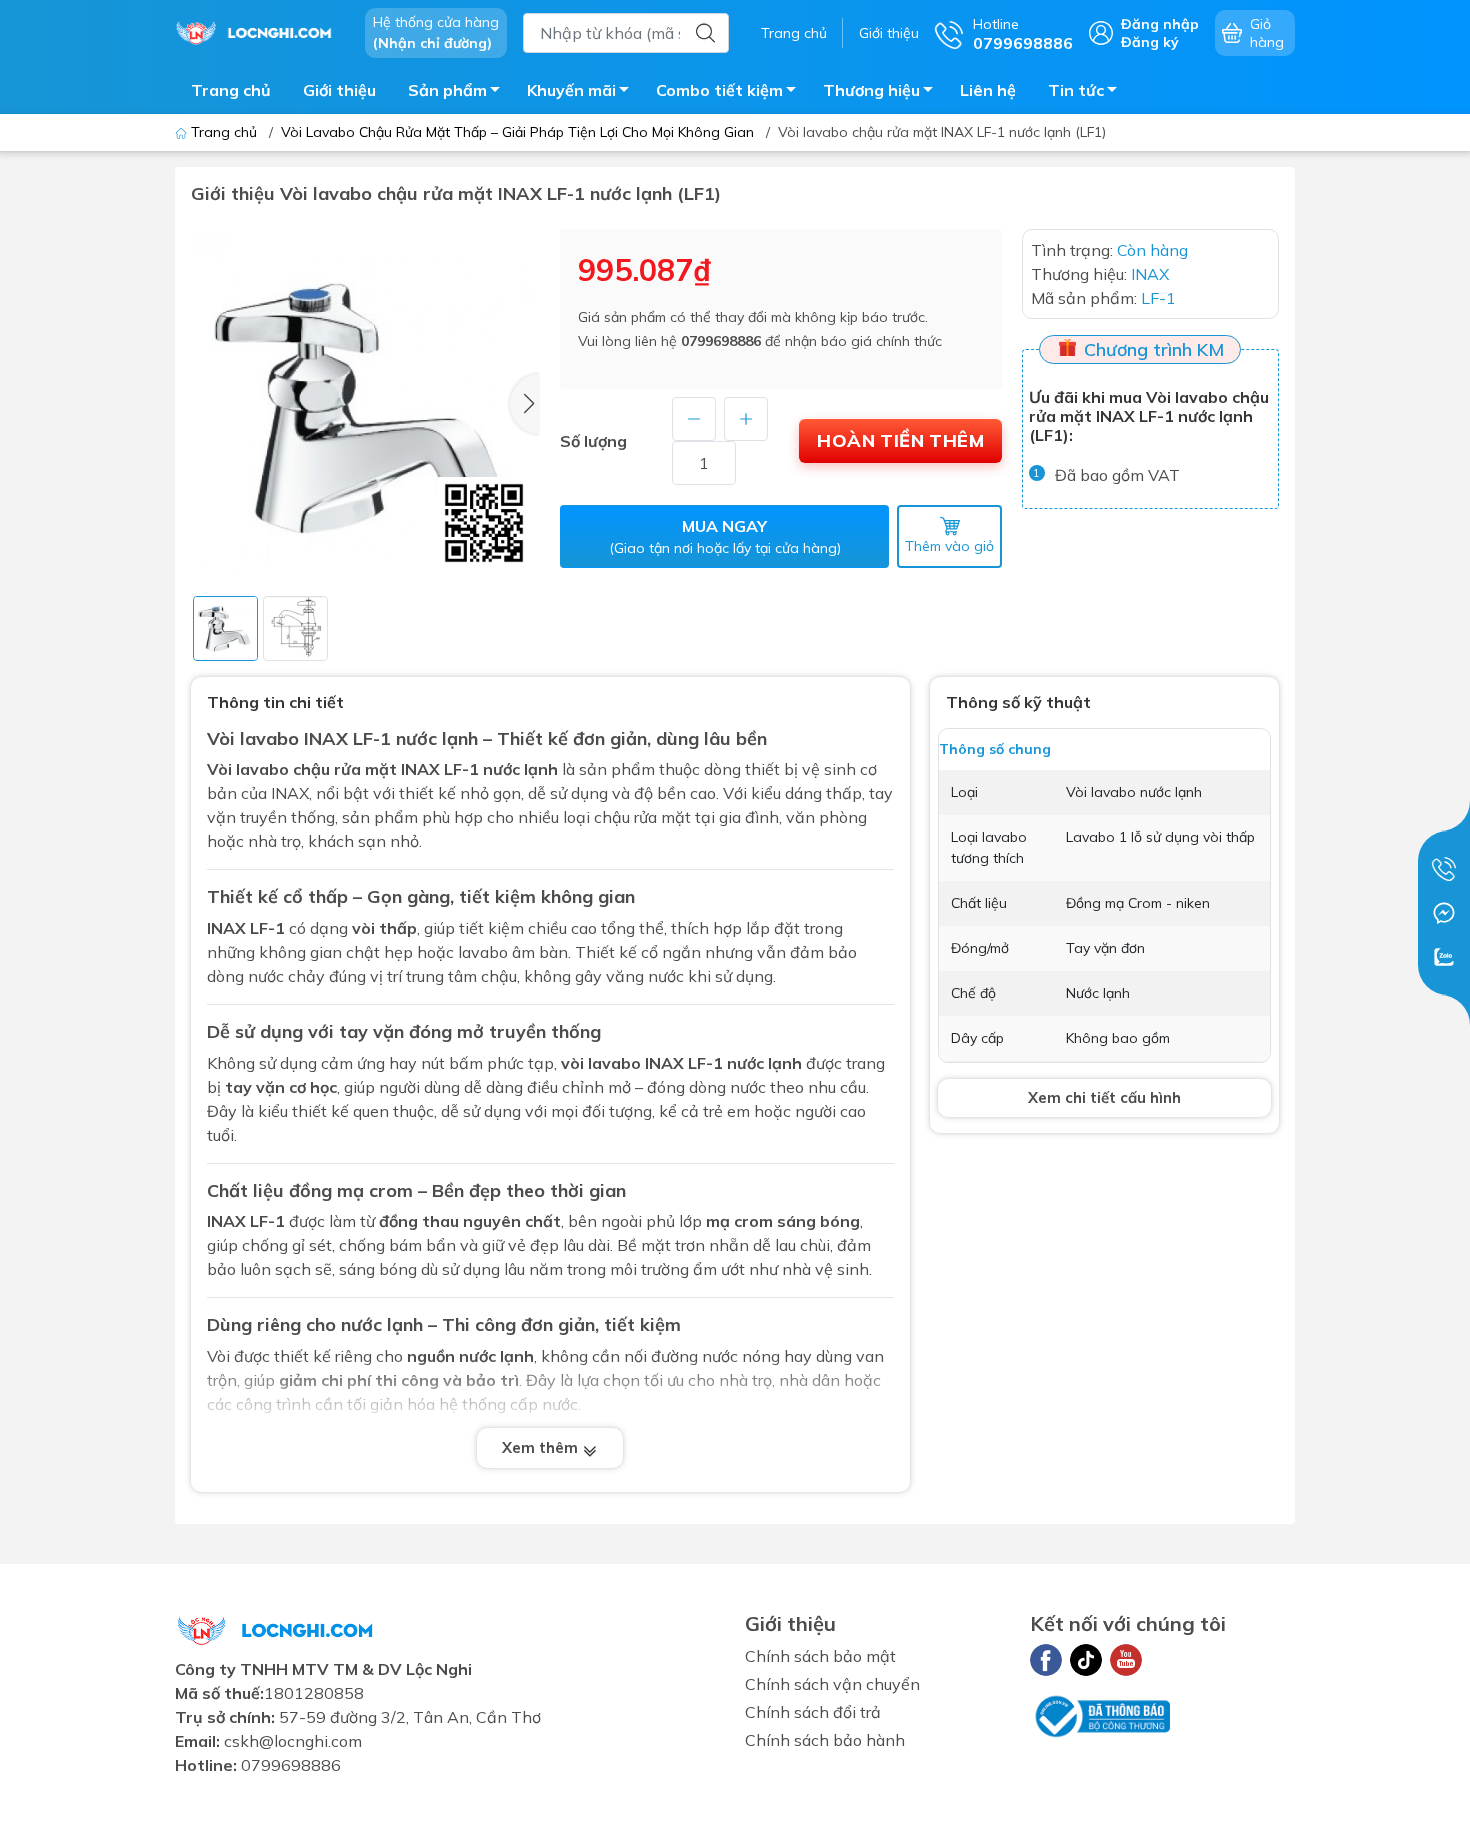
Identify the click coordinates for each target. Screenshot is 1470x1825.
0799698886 (721, 341)
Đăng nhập (1160, 24)
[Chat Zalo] (1444, 957)
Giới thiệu (889, 33)
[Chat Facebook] (1444, 913)
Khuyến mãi (571, 90)
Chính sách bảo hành (825, 1740)
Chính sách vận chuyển (832, 1684)
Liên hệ (988, 90)
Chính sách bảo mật (820, 1656)
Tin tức (1076, 90)
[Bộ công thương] (1100, 1715)
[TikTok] (1086, 1660)
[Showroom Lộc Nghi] (260, 31)
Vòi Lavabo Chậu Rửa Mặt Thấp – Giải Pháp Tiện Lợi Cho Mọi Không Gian (517, 132)
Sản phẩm (447, 90)
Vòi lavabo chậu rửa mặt (302, 769)
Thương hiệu (871, 90)
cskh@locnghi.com (293, 1741)
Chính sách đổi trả (813, 1712)
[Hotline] (1444, 869)
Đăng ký (1150, 42)
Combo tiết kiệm (719, 90)
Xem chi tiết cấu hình (1104, 1097)
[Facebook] (1046, 1660)
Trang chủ (794, 33)
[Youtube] (1126, 1660)
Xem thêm (542, 1447)
